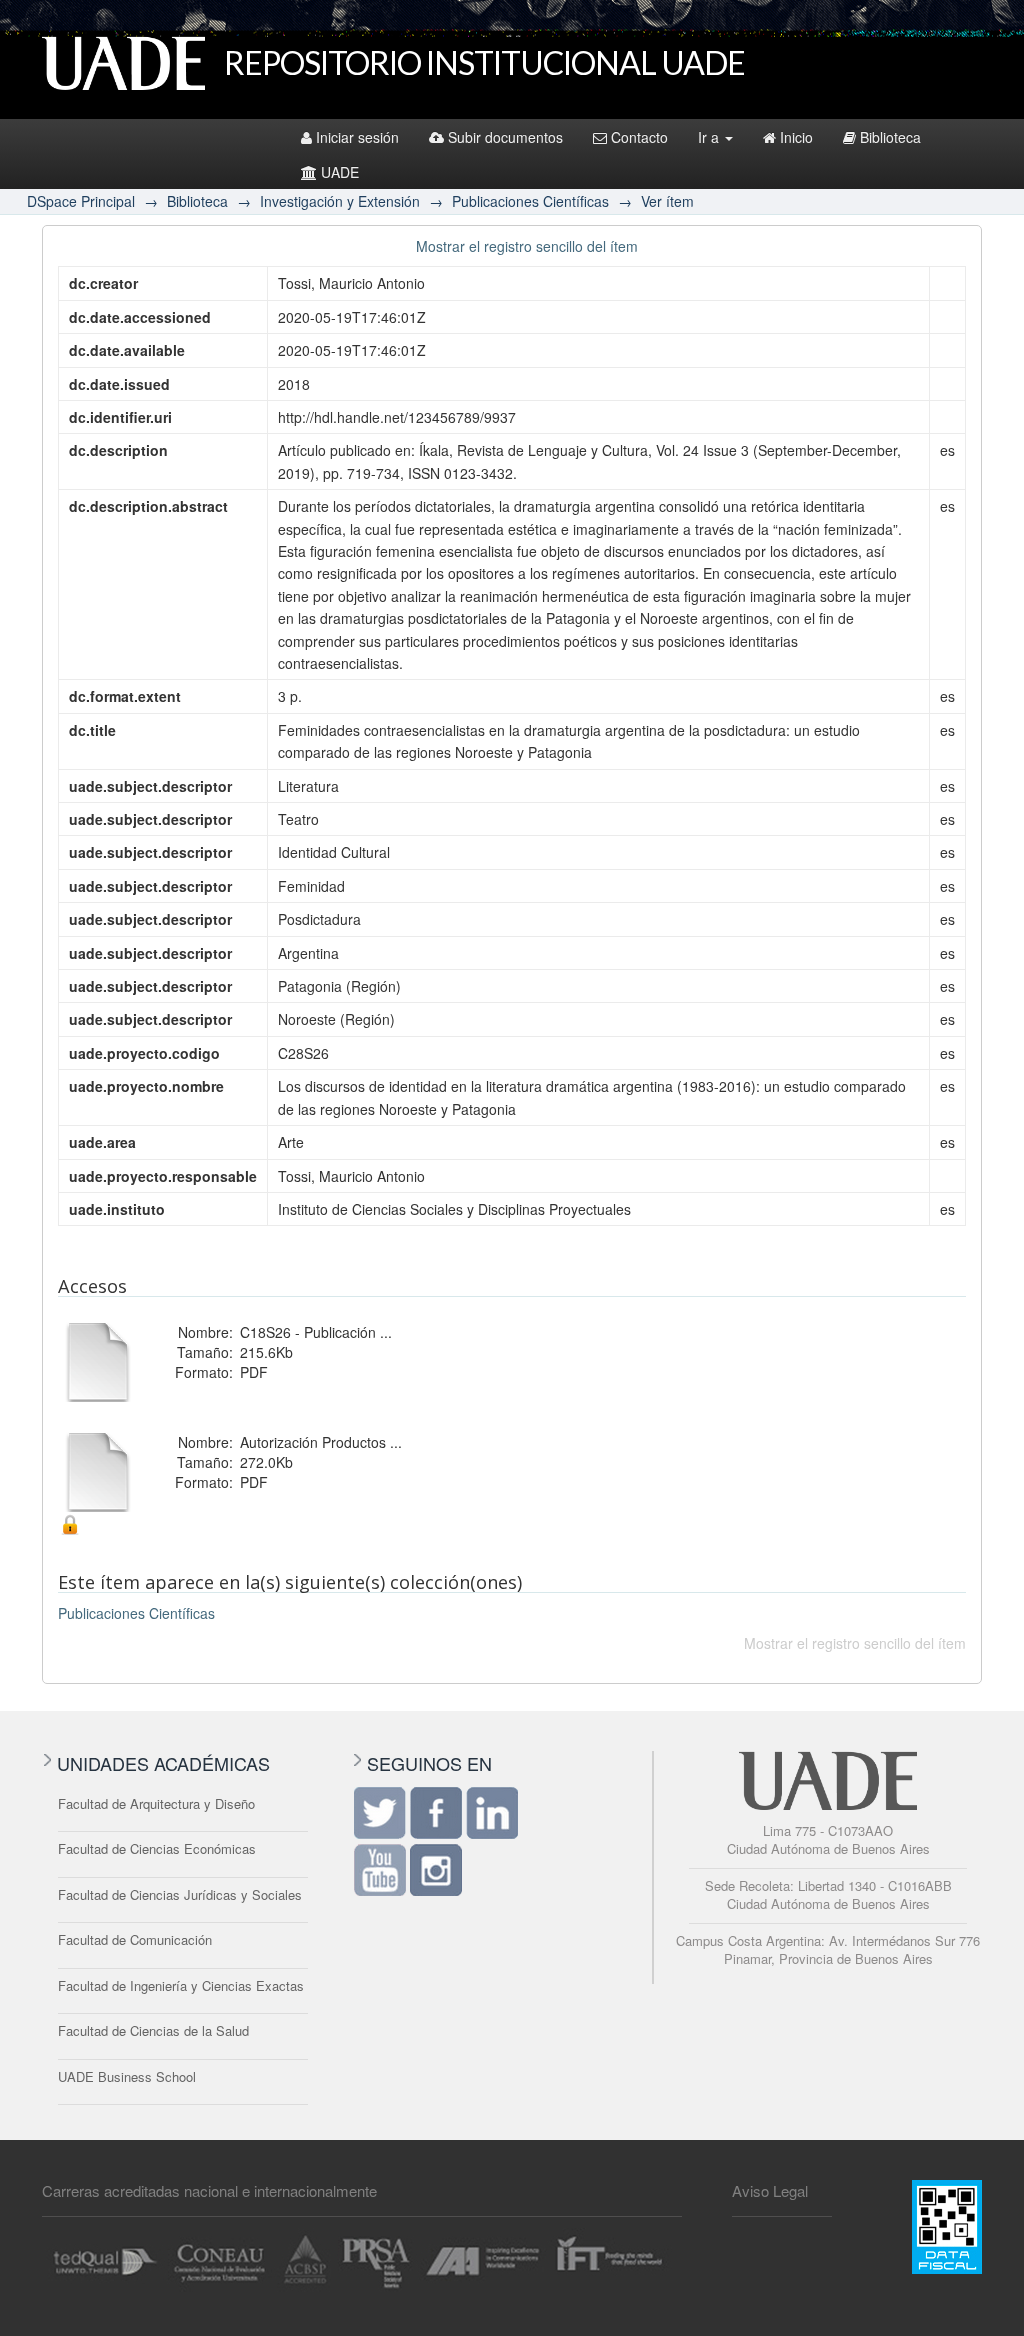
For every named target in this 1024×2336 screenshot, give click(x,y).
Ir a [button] (710, 137)
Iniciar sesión (357, 137)
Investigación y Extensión (340, 201)
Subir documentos (505, 137)
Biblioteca (890, 137)
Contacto (639, 137)
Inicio (796, 137)
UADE (340, 172)
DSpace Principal (81, 201)
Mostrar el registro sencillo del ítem (527, 246)
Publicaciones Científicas (530, 201)
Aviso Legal (770, 2190)
